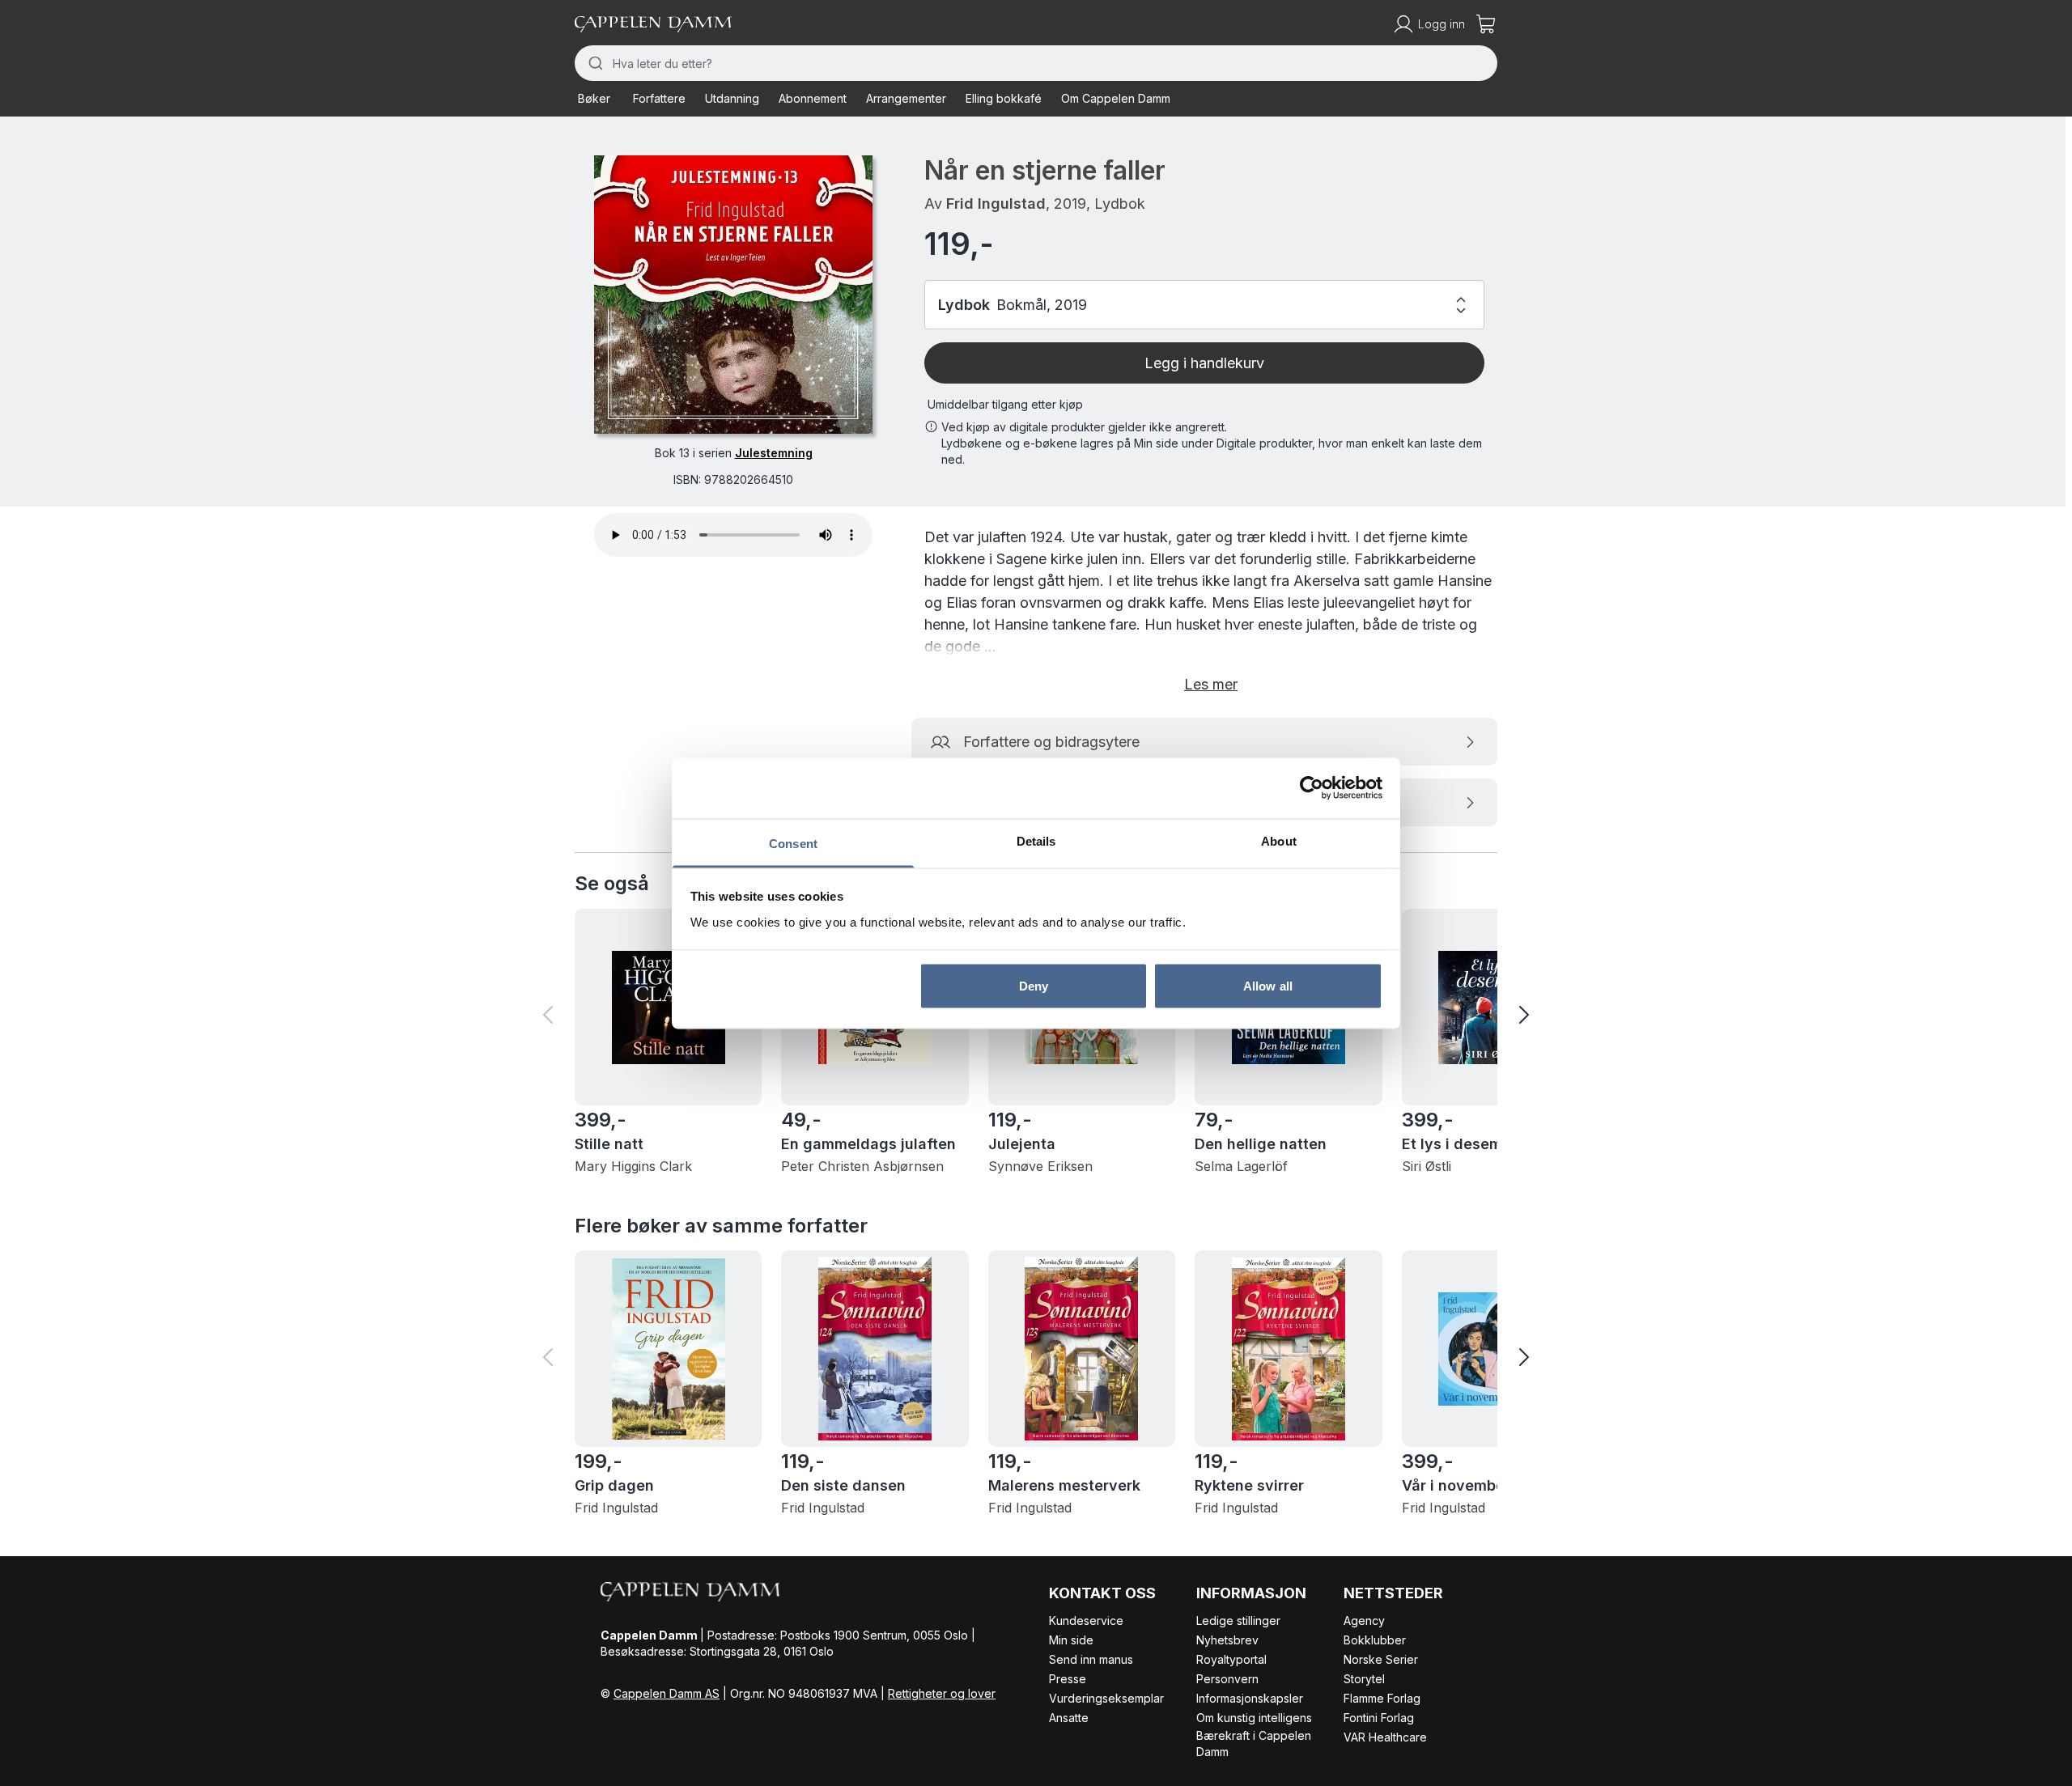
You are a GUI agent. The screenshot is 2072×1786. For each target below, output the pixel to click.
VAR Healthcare (1385, 1737)
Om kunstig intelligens (1254, 1718)
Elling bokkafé (1004, 98)
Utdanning (732, 98)
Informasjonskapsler (1250, 1698)
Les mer (1211, 684)
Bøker (594, 98)
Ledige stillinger (1238, 1621)
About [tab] (1279, 840)
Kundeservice (1086, 1621)
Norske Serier (1381, 1659)
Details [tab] (1036, 840)
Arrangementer (906, 98)
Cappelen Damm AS (667, 1693)
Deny (1034, 986)
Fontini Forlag (1379, 1718)
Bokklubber (1375, 1640)
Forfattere (659, 98)
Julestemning (774, 453)
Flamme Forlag (1382, 1698)
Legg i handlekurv (1204, 363)
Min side (1071, 1640)
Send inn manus (1091, 1659)
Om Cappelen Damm (1116, 98)
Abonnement (813, 98)
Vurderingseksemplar (1106, 1698)
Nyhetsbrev (1227, 1640)
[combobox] (1036, 63)
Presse (1068, 1679)
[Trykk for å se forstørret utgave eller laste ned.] (733, 295)
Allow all (1268, 986)
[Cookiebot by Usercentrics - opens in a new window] (1312, 788)
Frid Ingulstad (996, 204)
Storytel (1364, 1679)
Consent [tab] (793, 843)
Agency (1364, 1621)
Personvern (1227, 1679)
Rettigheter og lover (942, 1693)
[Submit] (594, 63)
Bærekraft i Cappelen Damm (1254, 1744)
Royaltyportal (1231, 1659)
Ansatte (1069, 1718)
